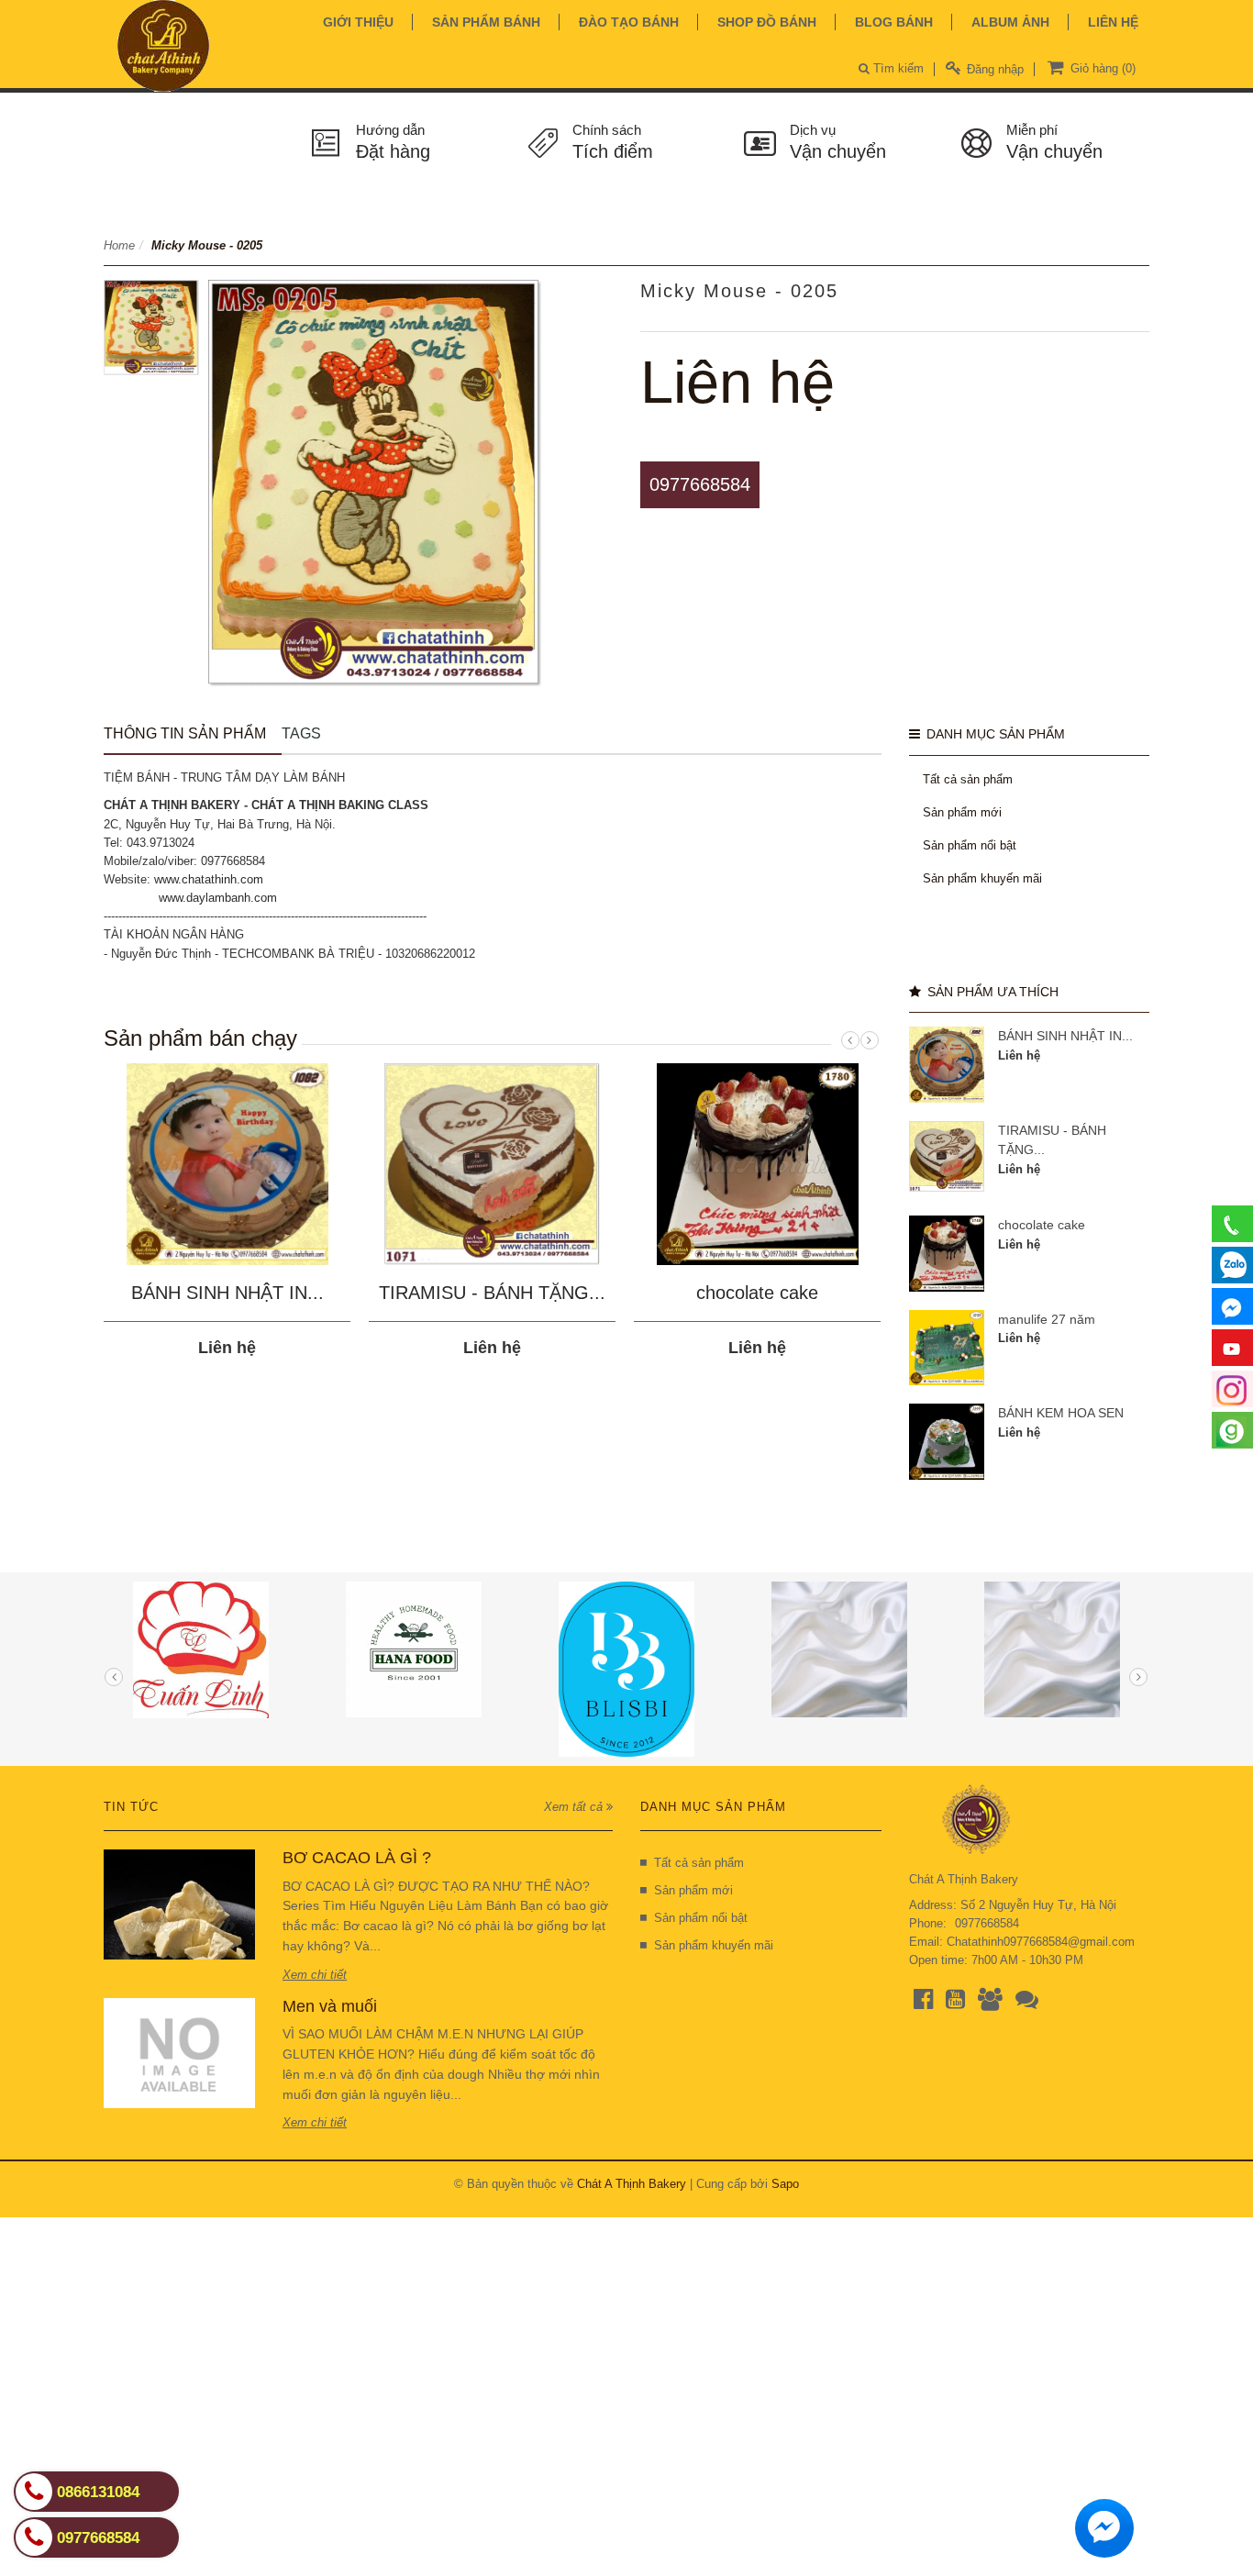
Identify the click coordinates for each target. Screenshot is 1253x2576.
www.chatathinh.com (209, 879)
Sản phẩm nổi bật (970, 845)
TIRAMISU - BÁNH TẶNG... (492, 1293)
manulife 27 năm (1047, 1319)
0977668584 (700, 484)
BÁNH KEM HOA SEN (1061, 1413)
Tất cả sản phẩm (968, 779)
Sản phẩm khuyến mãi (982, 878)
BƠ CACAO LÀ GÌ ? (357, 1858)
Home (119, 245)
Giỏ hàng (1101, 68)
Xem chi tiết (315, 1975)
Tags (301, 733)
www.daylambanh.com (218, 898)
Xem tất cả (575, 1807)
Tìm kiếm (897, 68)
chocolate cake (757, 1293)
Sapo (785, 2184)
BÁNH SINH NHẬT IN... (227, 1293)
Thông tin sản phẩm (185, 733)
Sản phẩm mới (962, 812)
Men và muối (330, 2006)
